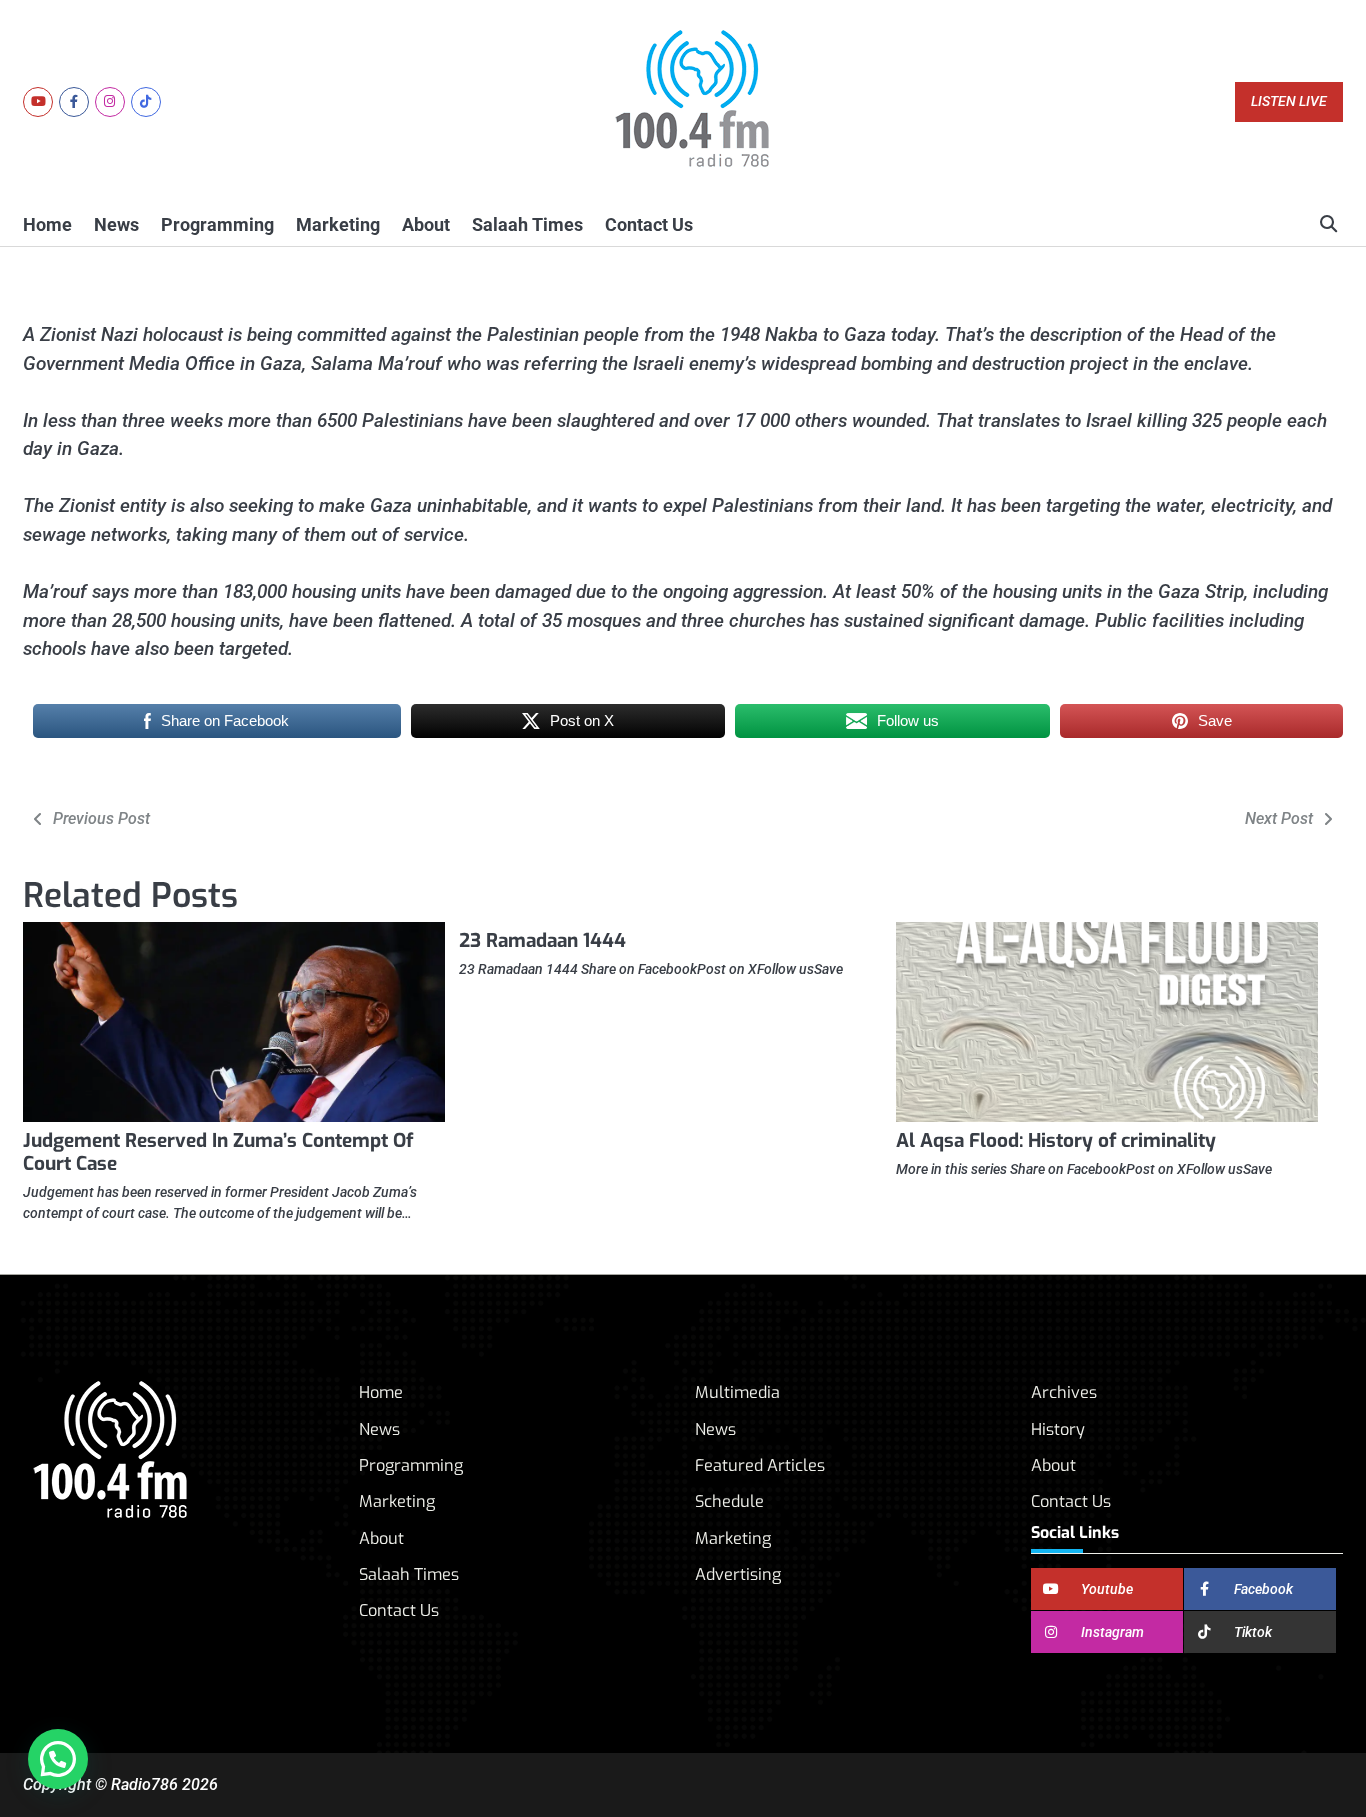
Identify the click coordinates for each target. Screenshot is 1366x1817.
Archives (1064, 1392)
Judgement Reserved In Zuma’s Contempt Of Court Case (218, 1152)
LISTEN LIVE (1289, 101)
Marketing (338, 224)
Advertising (738, 1574)
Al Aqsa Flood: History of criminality (1056, 1140)
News (116, 224)
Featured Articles (760, 1465)
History (1058, 1429)
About (426, 224)
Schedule (729, 1501)
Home (47, 224)
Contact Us (649, 224)
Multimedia (737, 1392)
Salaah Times (527, 224)
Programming (217, 224)
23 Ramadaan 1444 (542, 940)
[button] (58, 1759)
